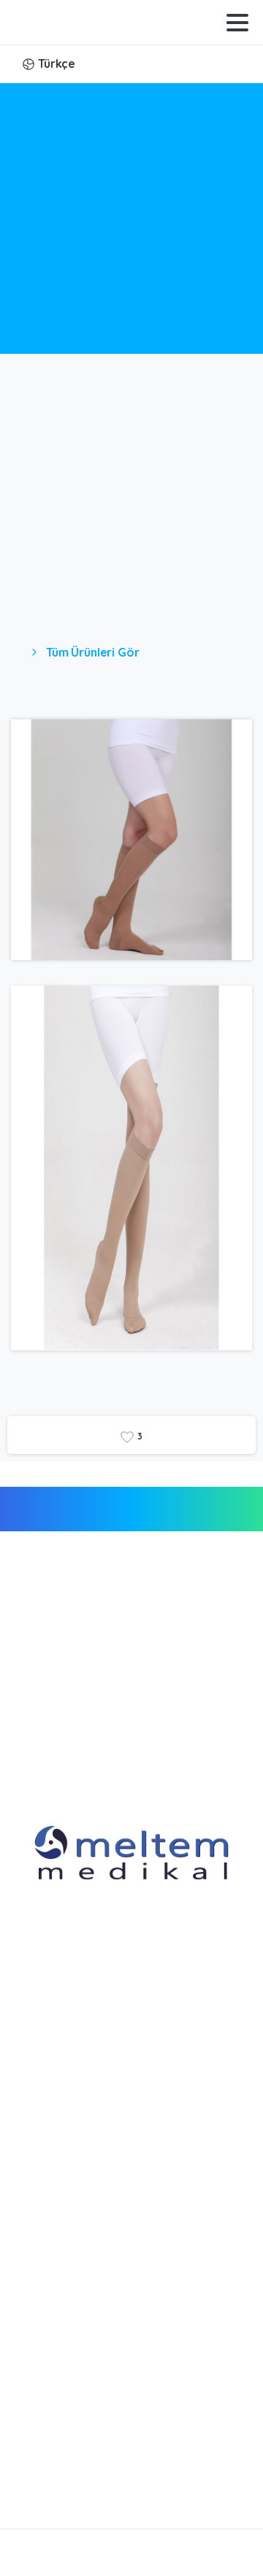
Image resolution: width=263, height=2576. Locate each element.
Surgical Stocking (142, 231)
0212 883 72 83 (77, 2377)
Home (59, 231)
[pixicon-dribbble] (208, 2487)
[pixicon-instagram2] (150, 2487)
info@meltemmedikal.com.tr (119, 2438)
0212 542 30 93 (78, 2396)
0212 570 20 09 (79, 2358)
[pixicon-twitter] (121, 2487)
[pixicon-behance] (237, 2487)
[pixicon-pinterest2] (179, 2487)
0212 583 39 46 (77, 2339)
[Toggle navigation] (237, 23)
